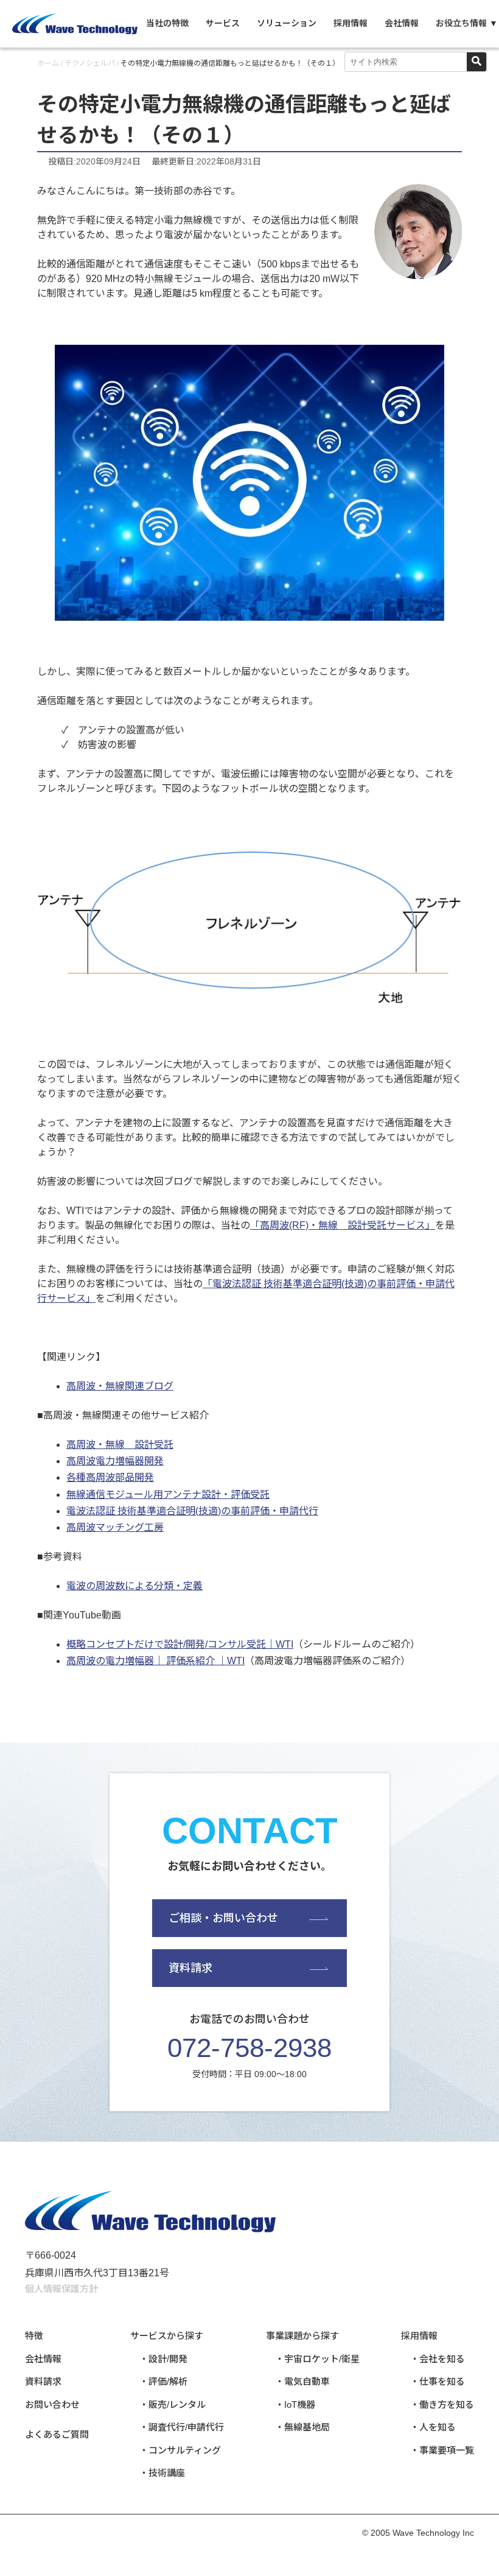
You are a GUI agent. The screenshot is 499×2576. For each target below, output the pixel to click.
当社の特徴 (167, 23)
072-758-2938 (249, 2048)
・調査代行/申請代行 (182, 2427)
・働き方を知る (442, 2405)
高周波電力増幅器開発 (115, 1461)
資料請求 (190, 1968)
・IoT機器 (295, 2405)
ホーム (48, 63)
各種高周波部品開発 (110, 1477)
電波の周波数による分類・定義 (134, 1586)
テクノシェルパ (90, 63)
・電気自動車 (302, 2381)
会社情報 (402, 23)
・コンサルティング (180, 2450)
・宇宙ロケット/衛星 (317, 2359)
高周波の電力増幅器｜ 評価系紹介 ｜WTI (155, 1661)
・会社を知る (438, 2359)
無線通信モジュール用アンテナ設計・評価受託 (168, 1494)
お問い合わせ (52, 2405)
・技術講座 (162, 2473)
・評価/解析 (163, 2381)
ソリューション (287, 23)
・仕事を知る (438, 2381)
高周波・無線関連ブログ (120, 1386)
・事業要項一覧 (442, 2450)
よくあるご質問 (57, 2434)
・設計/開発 (163, 2359)
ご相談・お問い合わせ (223, 1918)
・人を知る (433, 2427)
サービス (223, 23)
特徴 (34, 2336)
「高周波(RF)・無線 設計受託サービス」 (343, 1225)
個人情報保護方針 (61, 2289)
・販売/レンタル (173, 2405)
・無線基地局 (302, 2427)
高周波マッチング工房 (115, 1527)
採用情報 (351, 23)
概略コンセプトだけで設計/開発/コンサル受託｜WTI (180, 1644)
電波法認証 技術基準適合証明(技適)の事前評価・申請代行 (192, 1511)
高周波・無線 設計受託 (120, 1445)
